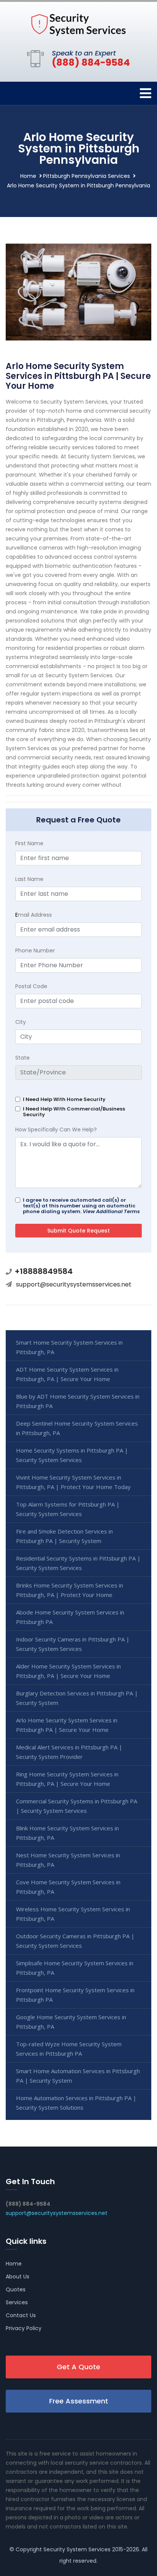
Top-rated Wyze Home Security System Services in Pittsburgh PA (69, 2049)
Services (17, 2302)
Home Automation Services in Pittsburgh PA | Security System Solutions (76, 2103)
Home (28, 176)
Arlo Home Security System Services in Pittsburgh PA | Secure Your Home (67, 1725)
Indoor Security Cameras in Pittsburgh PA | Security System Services (73, 1644)
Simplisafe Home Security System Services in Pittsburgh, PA (75, 1968)
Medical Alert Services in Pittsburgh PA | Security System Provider (69, 1752)
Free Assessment (79, 2401)
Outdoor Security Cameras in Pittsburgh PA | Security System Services (75, 1941)
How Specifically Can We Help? (56, 1130)
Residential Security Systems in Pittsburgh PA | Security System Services (78, 1563)
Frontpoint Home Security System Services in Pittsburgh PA (75, 1995)
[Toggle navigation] (146, 93)
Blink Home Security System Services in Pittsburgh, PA (67, 1833)
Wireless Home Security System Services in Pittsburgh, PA (73, 1914)
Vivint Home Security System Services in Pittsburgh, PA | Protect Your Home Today (73, 1482)
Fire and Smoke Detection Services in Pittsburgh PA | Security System (64, 1536)
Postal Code (31, 986)
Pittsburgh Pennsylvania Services (87, 176)
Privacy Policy (24, 2328)
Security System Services (77, 2549)
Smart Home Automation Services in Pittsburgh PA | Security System (78, 2076)
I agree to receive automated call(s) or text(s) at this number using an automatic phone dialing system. (81, 1206)
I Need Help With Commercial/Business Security (74, 1112)
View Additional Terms (111, 1211)
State (22, 1058)
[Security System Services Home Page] (78, 24)
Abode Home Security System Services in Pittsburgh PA (70, 1617)
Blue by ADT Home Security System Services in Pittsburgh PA (78, 1401)
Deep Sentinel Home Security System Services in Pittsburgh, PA (77, 1428)
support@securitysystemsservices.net (74, 1284)
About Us (18, 2277)
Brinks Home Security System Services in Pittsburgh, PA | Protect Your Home (70, 1590)
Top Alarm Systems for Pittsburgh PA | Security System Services (68, 1509)
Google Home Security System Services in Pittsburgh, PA (71, 2022)
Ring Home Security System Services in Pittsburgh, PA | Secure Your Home (67, 1779)
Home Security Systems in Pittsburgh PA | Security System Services (72, 1455)
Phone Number (35, 951)
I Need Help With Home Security (64, 1099)
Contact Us (21, 2315)
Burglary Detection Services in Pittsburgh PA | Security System (77, 1698)
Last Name (29, 879)
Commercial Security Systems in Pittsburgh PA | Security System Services (77, 1806)
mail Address (34, 915)
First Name (29, 843)
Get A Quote (78, 2367)
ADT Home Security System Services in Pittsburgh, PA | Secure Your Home (67, 1374)
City (21, 1022)
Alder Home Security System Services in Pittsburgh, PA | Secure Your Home (68, 1671)
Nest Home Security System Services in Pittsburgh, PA (68, 1860)
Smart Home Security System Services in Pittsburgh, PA (69, 1347)
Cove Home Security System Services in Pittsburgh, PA (68, 1887)
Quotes (16, 2289)
